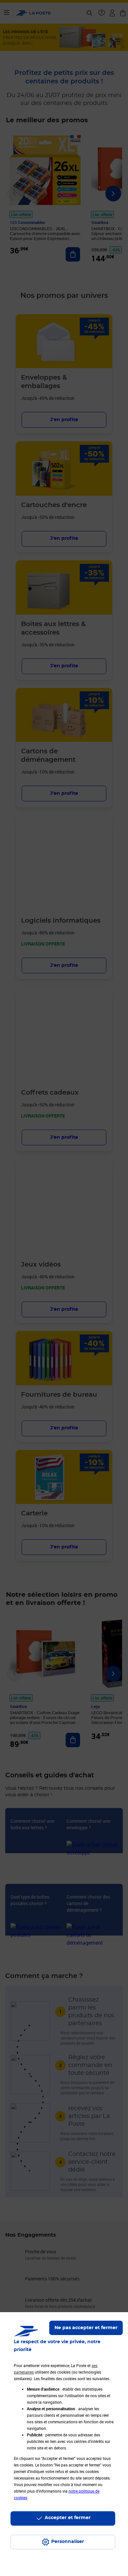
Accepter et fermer (68, 2518)
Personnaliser (68, 2542)
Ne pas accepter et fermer (86, 2328)
